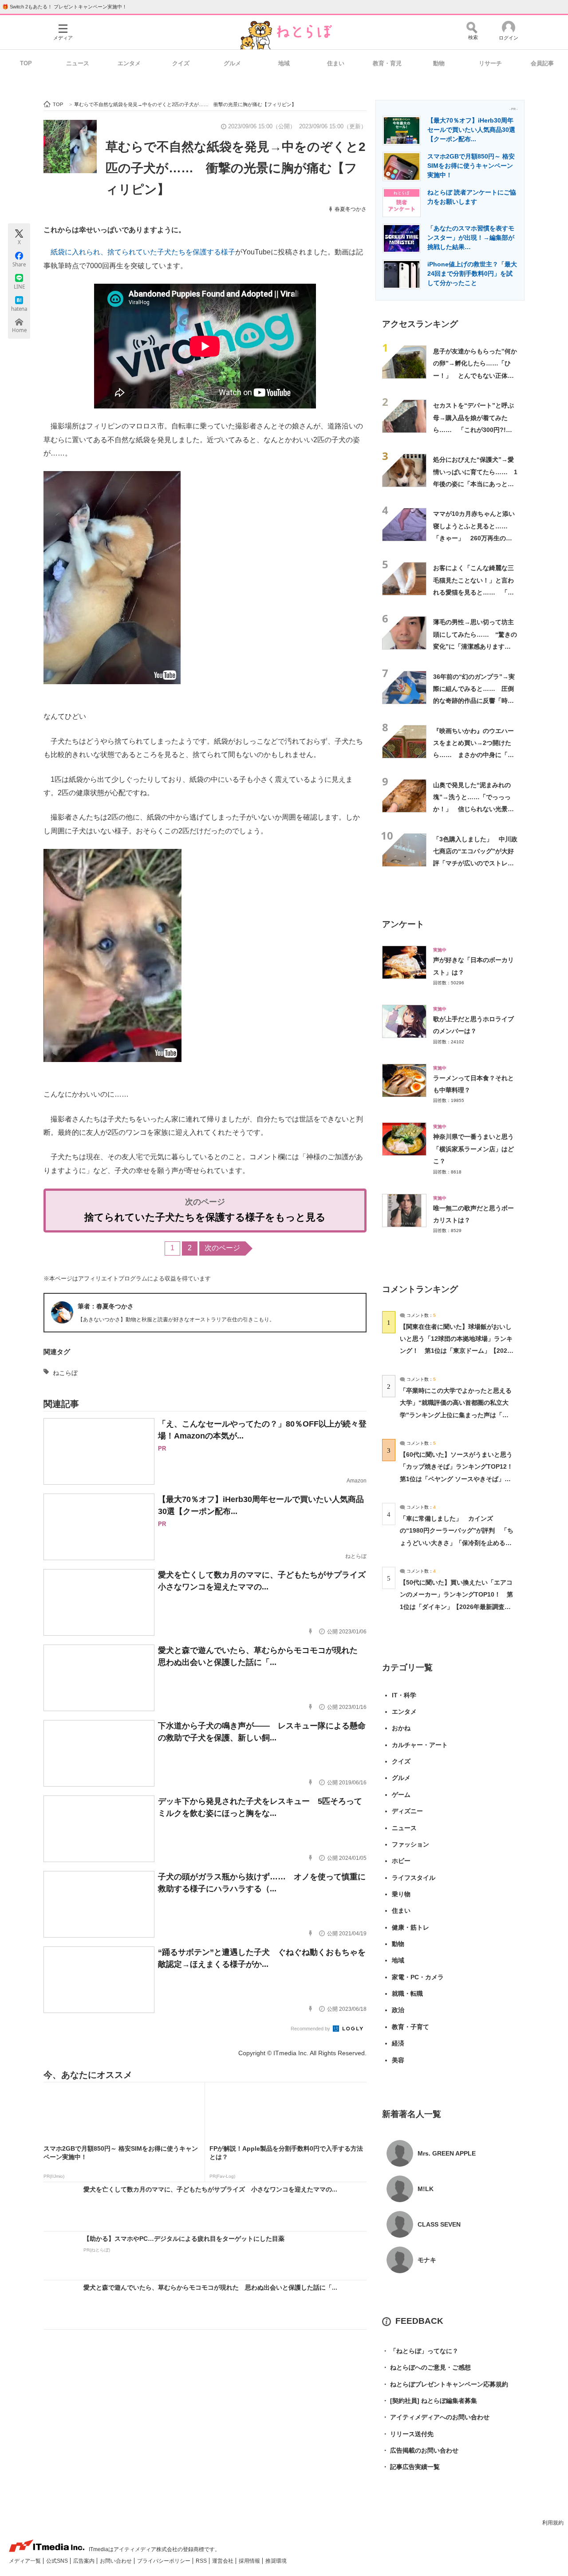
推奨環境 (276, 2561)
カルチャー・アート (420, 1745)
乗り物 (401, 1894)
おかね (401, 1728)
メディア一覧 (26, 2561)
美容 (398, 2060)
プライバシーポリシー (164, 2561)
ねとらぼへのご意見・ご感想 (426, 2367)
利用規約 (553, 2523)
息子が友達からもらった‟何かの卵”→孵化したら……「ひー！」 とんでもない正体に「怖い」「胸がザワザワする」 (475, 375)
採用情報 (250, 2561)
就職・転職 (407, 1993)
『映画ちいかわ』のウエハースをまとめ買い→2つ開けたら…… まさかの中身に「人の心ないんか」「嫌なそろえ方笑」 (473, 755)
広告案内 (85, 2561)
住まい (336, 63)
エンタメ (129, 63)
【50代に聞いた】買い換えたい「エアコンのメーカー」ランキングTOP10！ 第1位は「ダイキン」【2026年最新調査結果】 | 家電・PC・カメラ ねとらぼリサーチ (456, 1607)
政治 (398, 2010)
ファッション (410, 1844)
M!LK (426, 2189)
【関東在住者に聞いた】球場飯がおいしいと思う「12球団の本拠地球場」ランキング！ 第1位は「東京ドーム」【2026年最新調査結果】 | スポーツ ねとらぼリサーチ (456, 1351)
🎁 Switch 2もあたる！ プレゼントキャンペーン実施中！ (65, 7)
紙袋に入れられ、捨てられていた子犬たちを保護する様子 (143, 252)
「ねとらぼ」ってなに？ (420, 2351)
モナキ (427, 2260)
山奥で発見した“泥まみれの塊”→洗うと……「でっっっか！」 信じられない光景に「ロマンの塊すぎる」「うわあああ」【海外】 (473, 809)
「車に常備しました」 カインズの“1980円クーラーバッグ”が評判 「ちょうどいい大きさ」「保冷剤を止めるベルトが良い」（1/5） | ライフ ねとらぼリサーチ (457, 1543)
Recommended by (311, 2029)
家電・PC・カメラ (418, 1977)
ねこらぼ (65, 1373)
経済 (398, 2043)
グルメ (232, 63)
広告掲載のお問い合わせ (420, 2450)
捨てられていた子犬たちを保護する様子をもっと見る (205, 1217)
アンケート (403, 924)
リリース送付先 (408, 2434)
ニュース (78, 63)
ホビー (401, 1861)
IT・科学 (404, 1695)
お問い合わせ (116, 2561)
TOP (26, 63)
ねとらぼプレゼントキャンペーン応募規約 (445, 2384)
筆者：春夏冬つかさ (106, 1306)
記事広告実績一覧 (411, 2467)
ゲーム (401, 1795)
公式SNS (58, 2561)
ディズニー (407, 1811)
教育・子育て (410, 2027)
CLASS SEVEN (439, 2224)
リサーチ (490, 63)
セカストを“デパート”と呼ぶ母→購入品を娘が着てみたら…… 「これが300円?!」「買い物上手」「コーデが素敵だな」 (473, 430)
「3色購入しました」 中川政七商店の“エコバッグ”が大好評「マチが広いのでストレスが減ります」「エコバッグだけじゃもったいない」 (475, 863)
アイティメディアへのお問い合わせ (436, 2417)
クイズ (181, 63)
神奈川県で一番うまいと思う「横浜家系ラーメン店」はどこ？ (473, 1149)
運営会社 (223, 2561)
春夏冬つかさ (351, 209)
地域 (284, 63)
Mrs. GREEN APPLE (447, 2153)
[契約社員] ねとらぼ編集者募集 (430, 2401)
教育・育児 (387, 63)
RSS (202, 2561)
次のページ (222, 1248)
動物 (439, 63)
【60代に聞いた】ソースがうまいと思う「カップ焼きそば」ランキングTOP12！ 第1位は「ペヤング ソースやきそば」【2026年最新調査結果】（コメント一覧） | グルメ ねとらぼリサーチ (460, 1479)
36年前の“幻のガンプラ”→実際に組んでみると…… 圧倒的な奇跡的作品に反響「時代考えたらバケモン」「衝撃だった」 (474, 701)
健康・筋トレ (410, 1927)
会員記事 (542, 63)
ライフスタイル (414, 1878)
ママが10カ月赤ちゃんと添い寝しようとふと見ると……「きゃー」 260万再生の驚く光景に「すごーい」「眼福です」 (474, 538)
